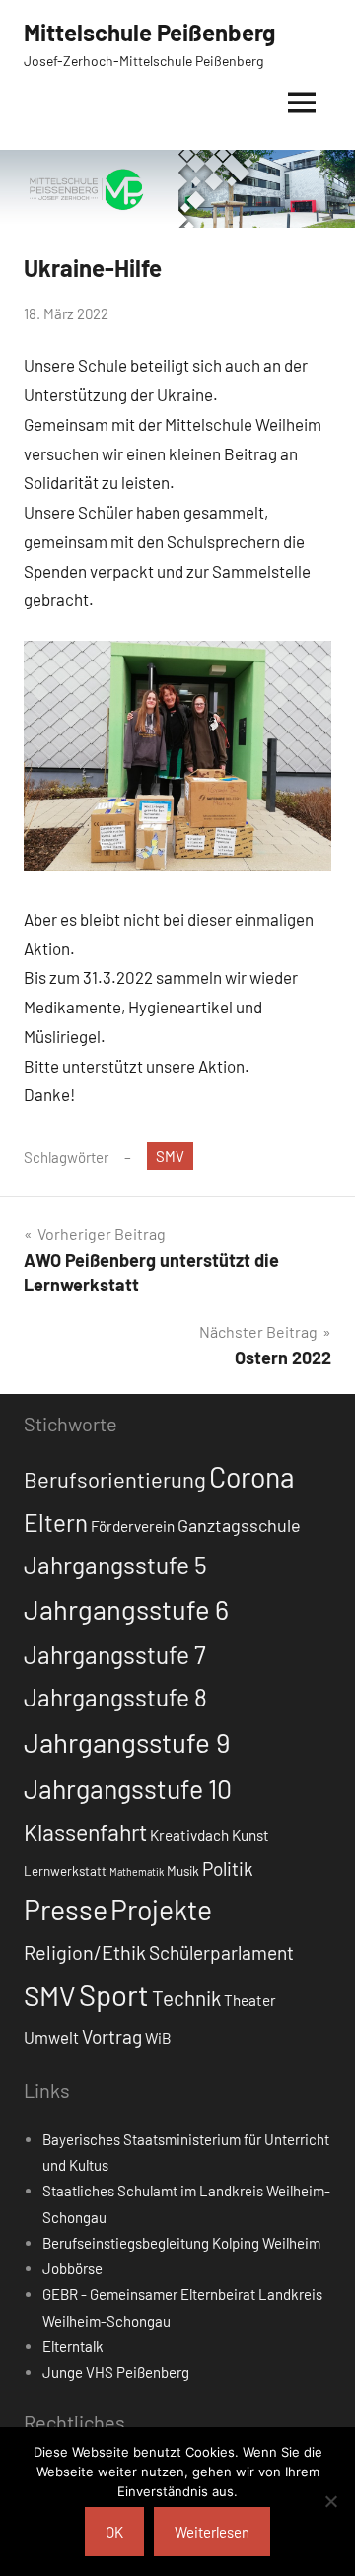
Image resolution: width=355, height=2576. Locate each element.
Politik (228, 1869)
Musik (183, 1871)
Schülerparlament (221, 1952)
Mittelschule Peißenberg (149, 32)
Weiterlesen (212, 2532)
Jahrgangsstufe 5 (115, 1565)
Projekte (161, 1910)
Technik (186, 1998)
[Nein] (330, 2501)
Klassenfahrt (85, 1832)
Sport (114, 1995)
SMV (170, 1156)
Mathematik (137, 1872)
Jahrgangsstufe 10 (128, 1788)
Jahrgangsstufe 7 (115, 1654)
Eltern (56, 1523)
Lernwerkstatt (65, 1871)
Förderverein (133, 1526)
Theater (250, 2000)
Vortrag (112, 2036)
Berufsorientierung (115, 1479)
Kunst (250, 1835)
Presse (66, 1909)
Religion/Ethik (85, 1952)
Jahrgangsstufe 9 (127, 1742)
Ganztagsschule (239, 1525)
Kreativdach (189, 1835)
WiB (158, 2038)
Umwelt (51, 2037)
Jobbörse (72, 2268)
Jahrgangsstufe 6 (126, 1609)
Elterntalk (73, 2346)
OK (114, 2532)
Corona (252, 1477)
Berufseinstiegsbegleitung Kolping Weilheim (181, 2243)
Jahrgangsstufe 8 (115, 1697)
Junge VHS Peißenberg (116, 2372)
